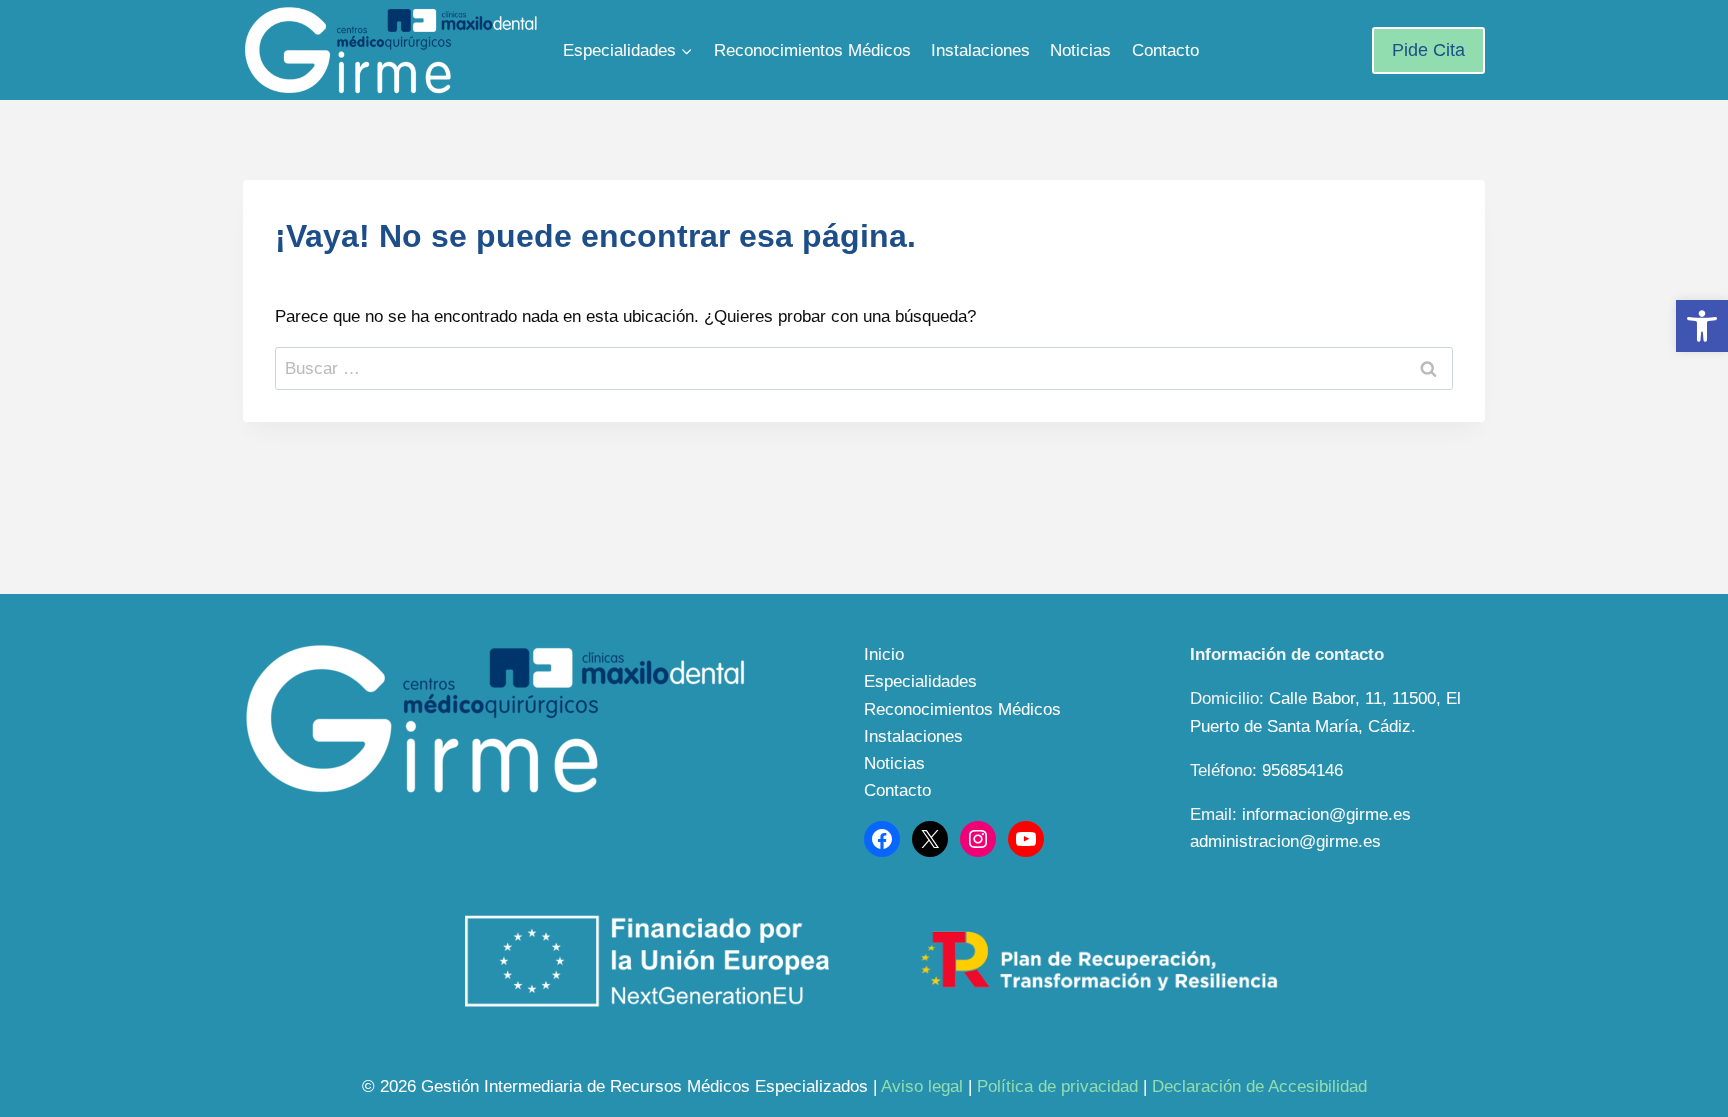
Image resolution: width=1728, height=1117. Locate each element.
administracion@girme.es (1285, 841)
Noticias (1080, 50)
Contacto (1165, 50)
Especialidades (920, 681)
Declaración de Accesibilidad (1259, 1086)
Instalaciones (980, 50)
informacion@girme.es (1326, 814)
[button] (1702, 326)
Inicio (884, 654)
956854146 (1302, 770)
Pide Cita (1428, 50)
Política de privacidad (1057, 1086)
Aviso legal (922, 1086)
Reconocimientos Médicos (812, 50)
